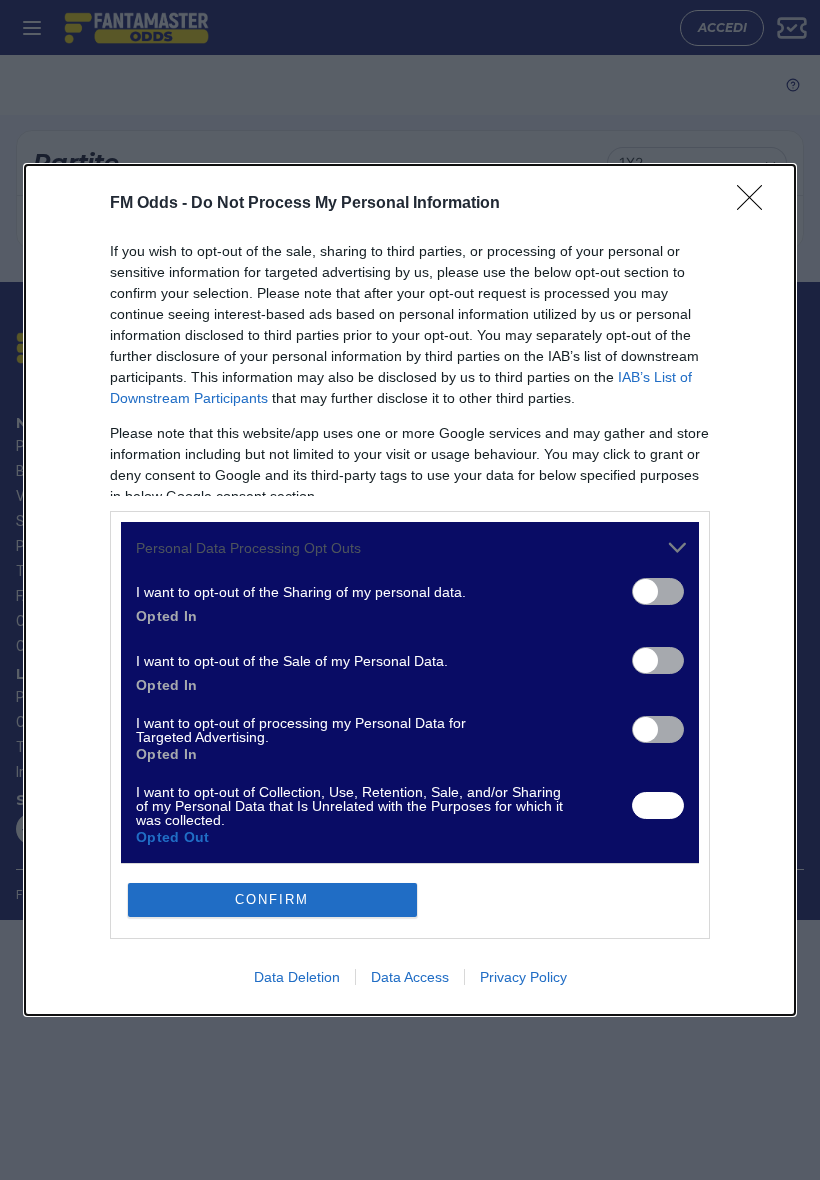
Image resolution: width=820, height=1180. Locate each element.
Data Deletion (297, 977)
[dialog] (410, 590)
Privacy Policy (523, 977)
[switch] (658, 591)
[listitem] (410, 547)
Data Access (410, 977)
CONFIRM (272, 899)
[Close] (756, 204)
